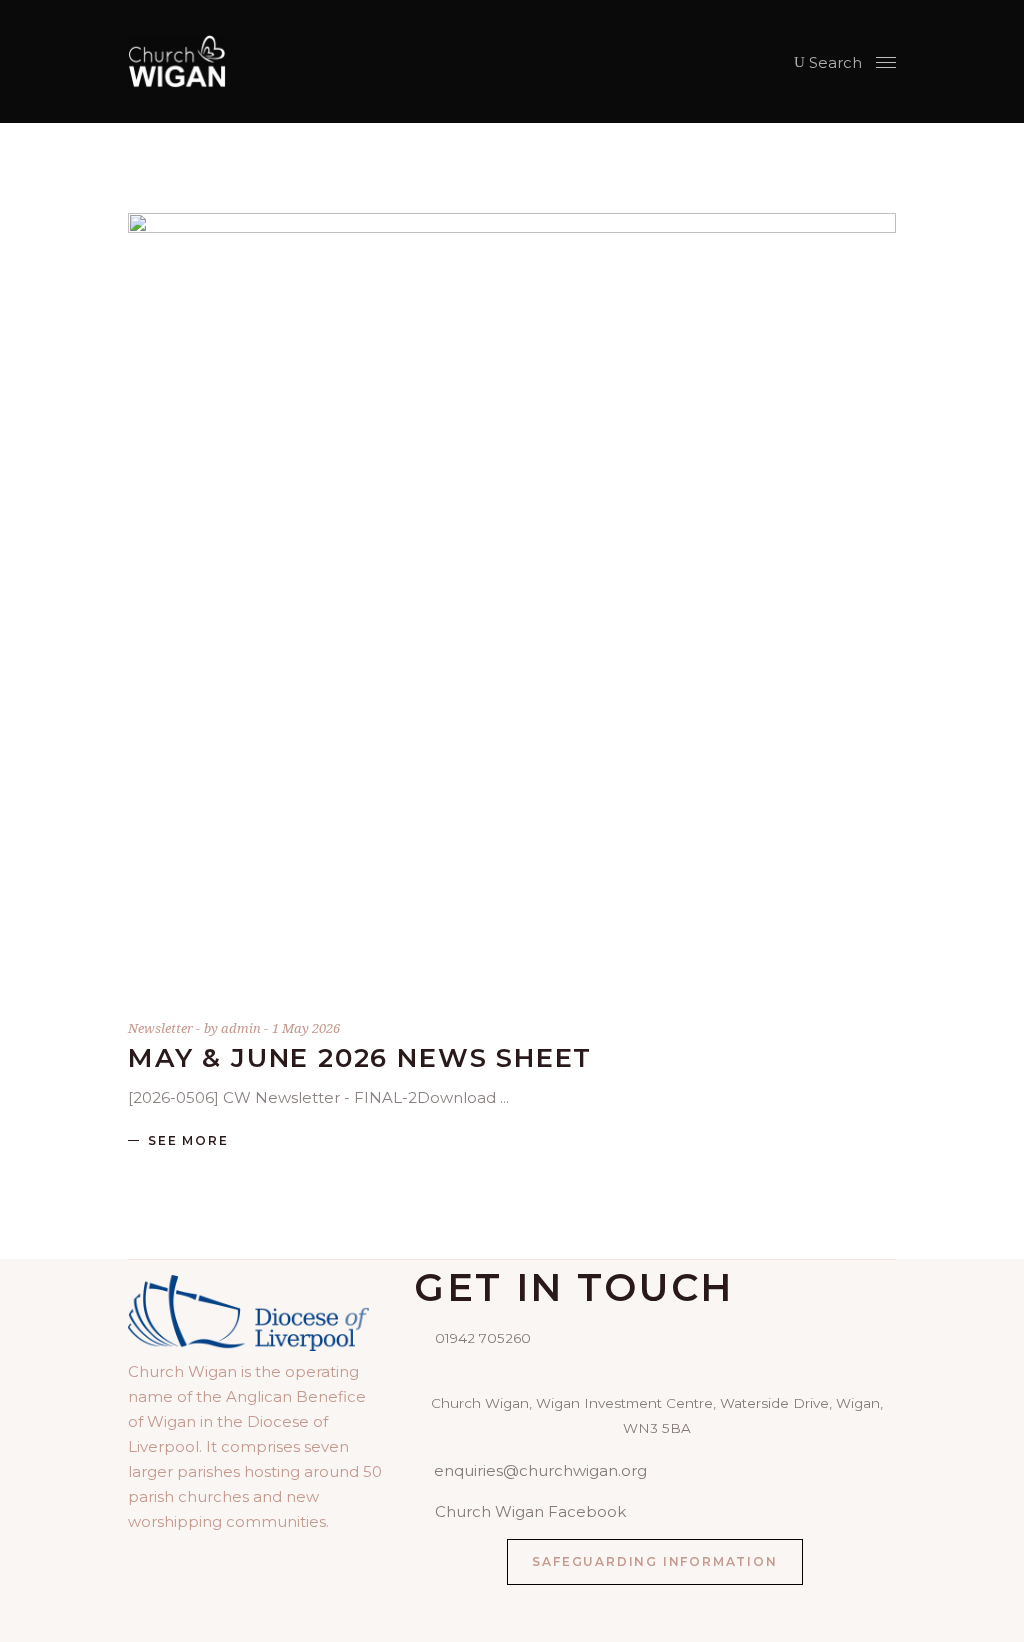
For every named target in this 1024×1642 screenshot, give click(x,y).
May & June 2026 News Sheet (360, 1058)
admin (242, 1028)
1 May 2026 (306, 1028)
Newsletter (160, 1028)
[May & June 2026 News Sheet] (512, 597)
